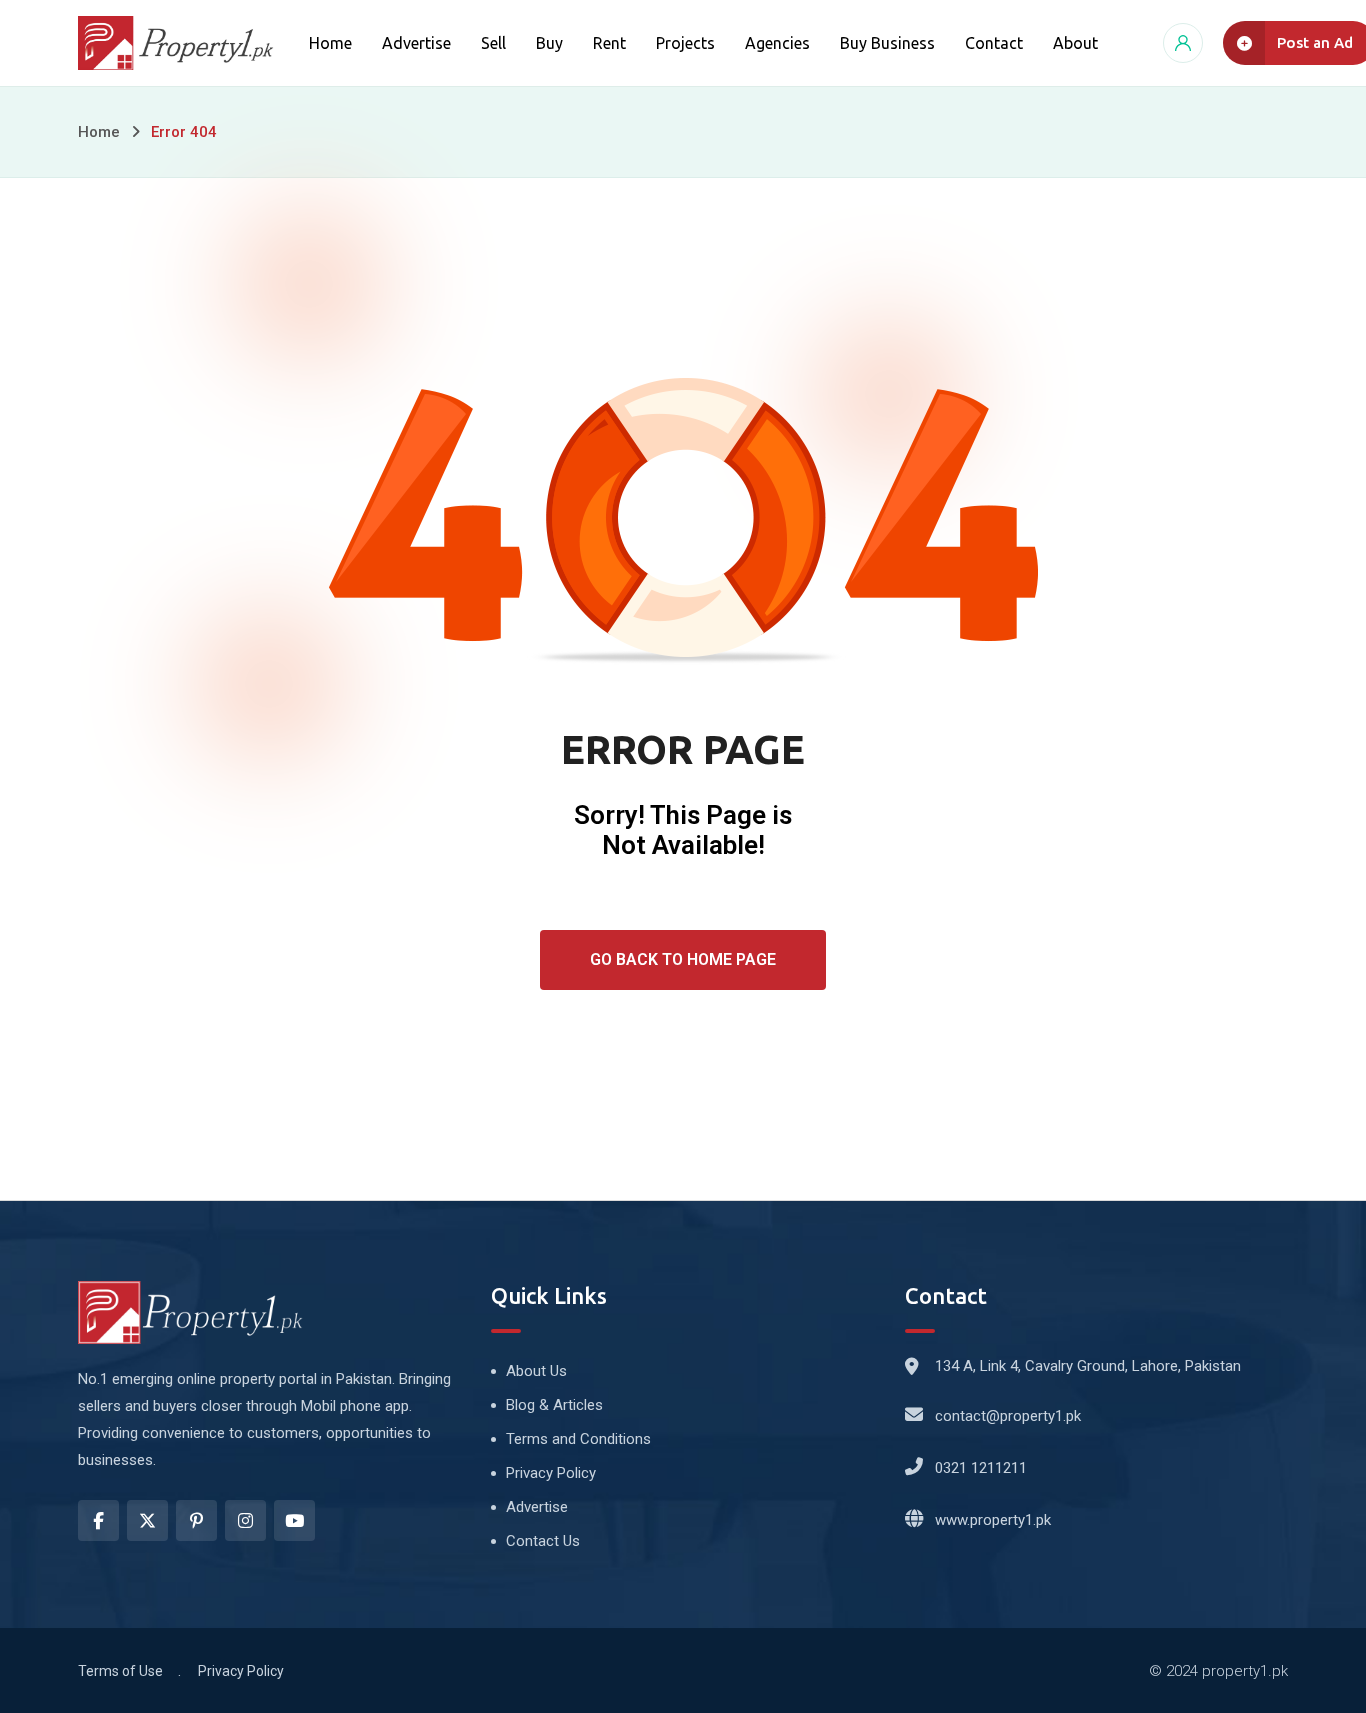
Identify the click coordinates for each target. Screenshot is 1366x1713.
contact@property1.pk (1008, 1416)
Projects (685, 43)
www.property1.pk (993, 1520)
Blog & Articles (554, 1405)
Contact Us (543, 1541)
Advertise (416, 43)
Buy (549, 43)
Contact (994, 43)
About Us (536, 1371)
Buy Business (887, 43)
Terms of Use (120, 1671)
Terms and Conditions (578, 1439)
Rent (609, 43)
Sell (493, 43)
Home (330, 43)
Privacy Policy (551, 1473)
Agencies (777, 43)
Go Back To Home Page (683, 959)
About (1075, 43)
